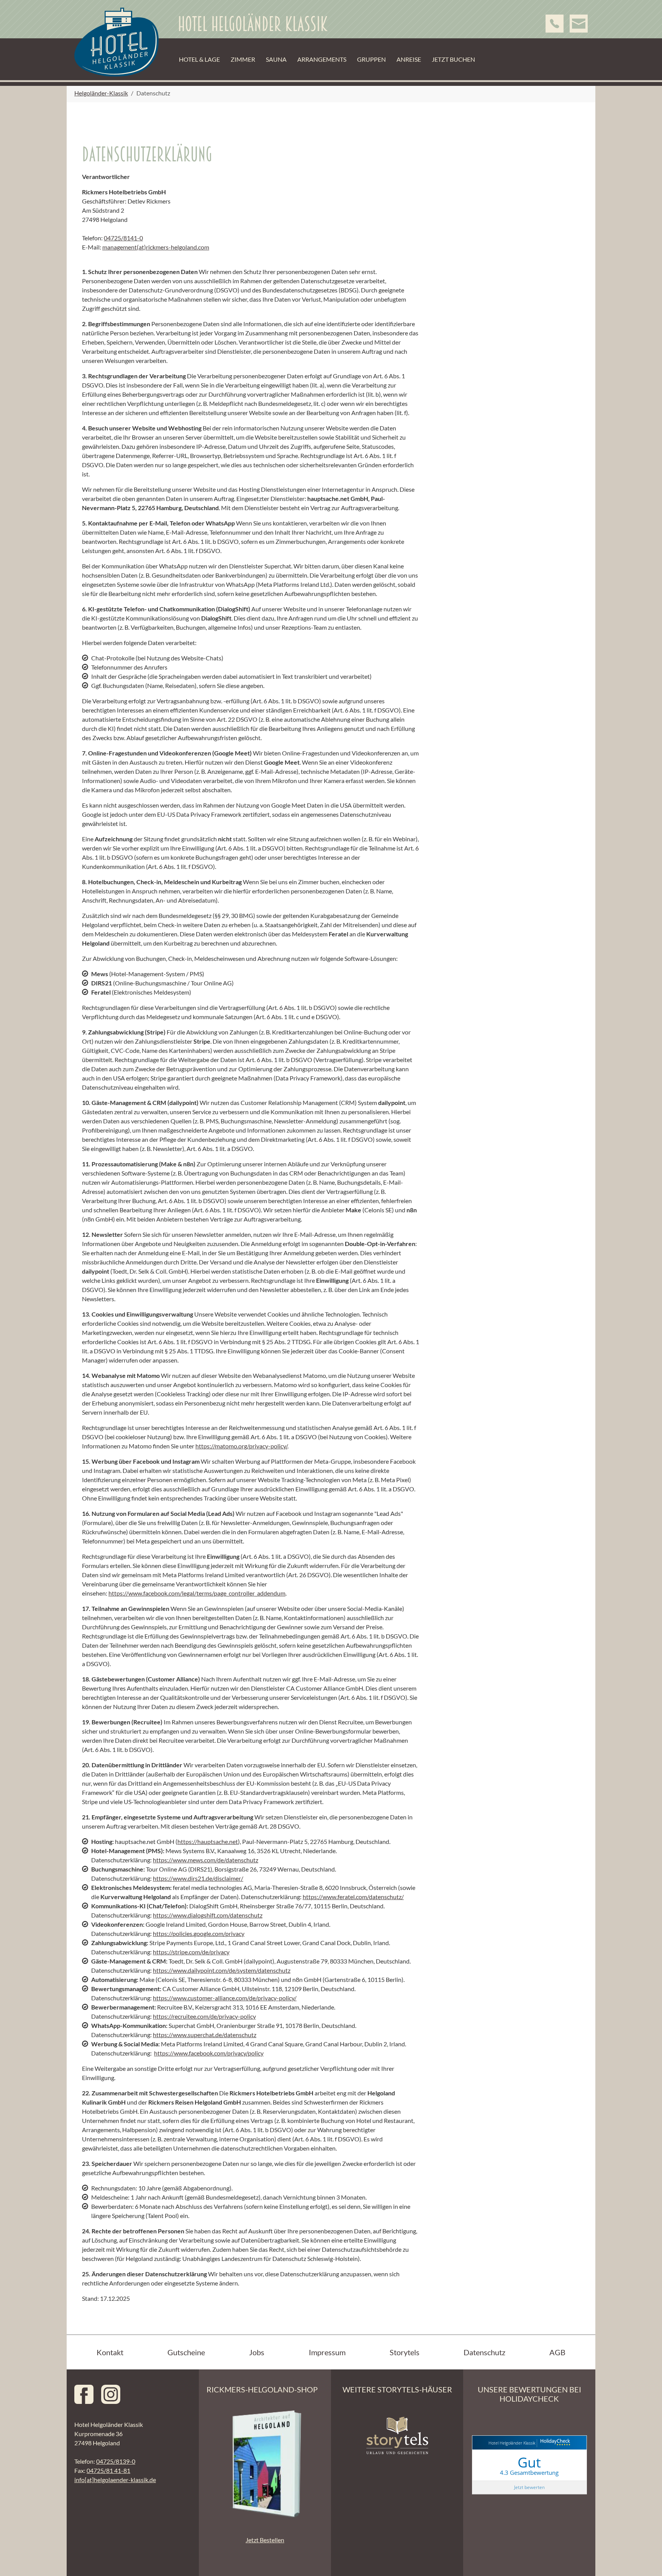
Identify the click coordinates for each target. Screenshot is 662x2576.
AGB (557, 2352)
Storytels (405, 2352)
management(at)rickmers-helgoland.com (156, 247)
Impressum (327, 2352)
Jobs (257, 2352)
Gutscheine (186, 2352)
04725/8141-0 (123, 238)
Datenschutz (484, 2352)
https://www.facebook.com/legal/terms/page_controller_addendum (197, 1593)
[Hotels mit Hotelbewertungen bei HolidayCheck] (554, 2443)
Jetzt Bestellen (265, 2540)
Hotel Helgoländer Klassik (512, 2443)
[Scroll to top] (645, 2559)
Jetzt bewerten (529, 2487)
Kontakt (110, 2352)
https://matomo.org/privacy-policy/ (241, 1446)
